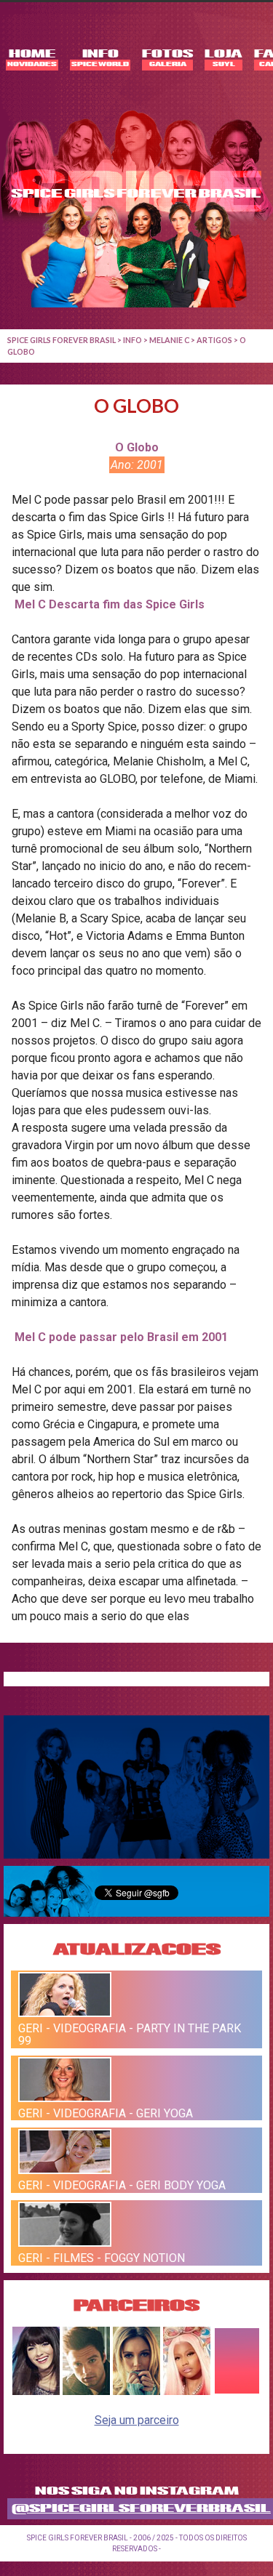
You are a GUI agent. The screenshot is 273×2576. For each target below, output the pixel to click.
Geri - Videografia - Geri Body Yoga (122, 2185)
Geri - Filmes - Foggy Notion (102, 2258)
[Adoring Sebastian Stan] (86, 2391)
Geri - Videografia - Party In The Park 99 (130, 2034)
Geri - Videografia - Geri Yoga (106, 2113)
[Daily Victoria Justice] (36, 2391)
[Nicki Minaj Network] (187, 2391)
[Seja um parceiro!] (237, 2391)
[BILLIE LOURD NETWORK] (136, 2391)
